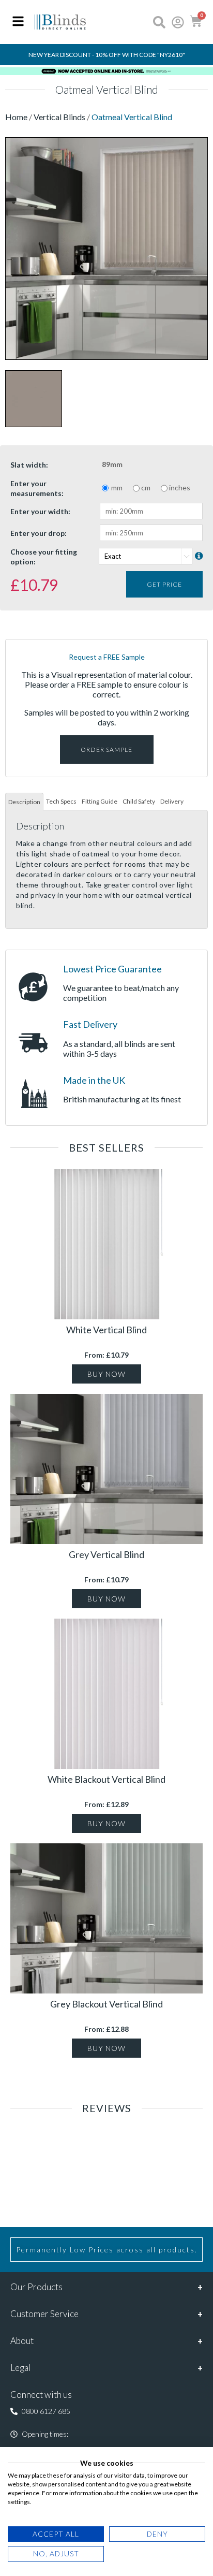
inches (180, 487)
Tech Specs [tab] (61, 801)
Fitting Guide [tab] (100, 801)
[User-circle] (178, 22)
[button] (40, 2411)
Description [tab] (24, 802)
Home (17, 117)
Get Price (164, 584)
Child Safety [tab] (139, 801)
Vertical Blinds (59, 117)
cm (146, 487)
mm (117, 487)
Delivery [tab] (172, 801)
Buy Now (106, 1374)
